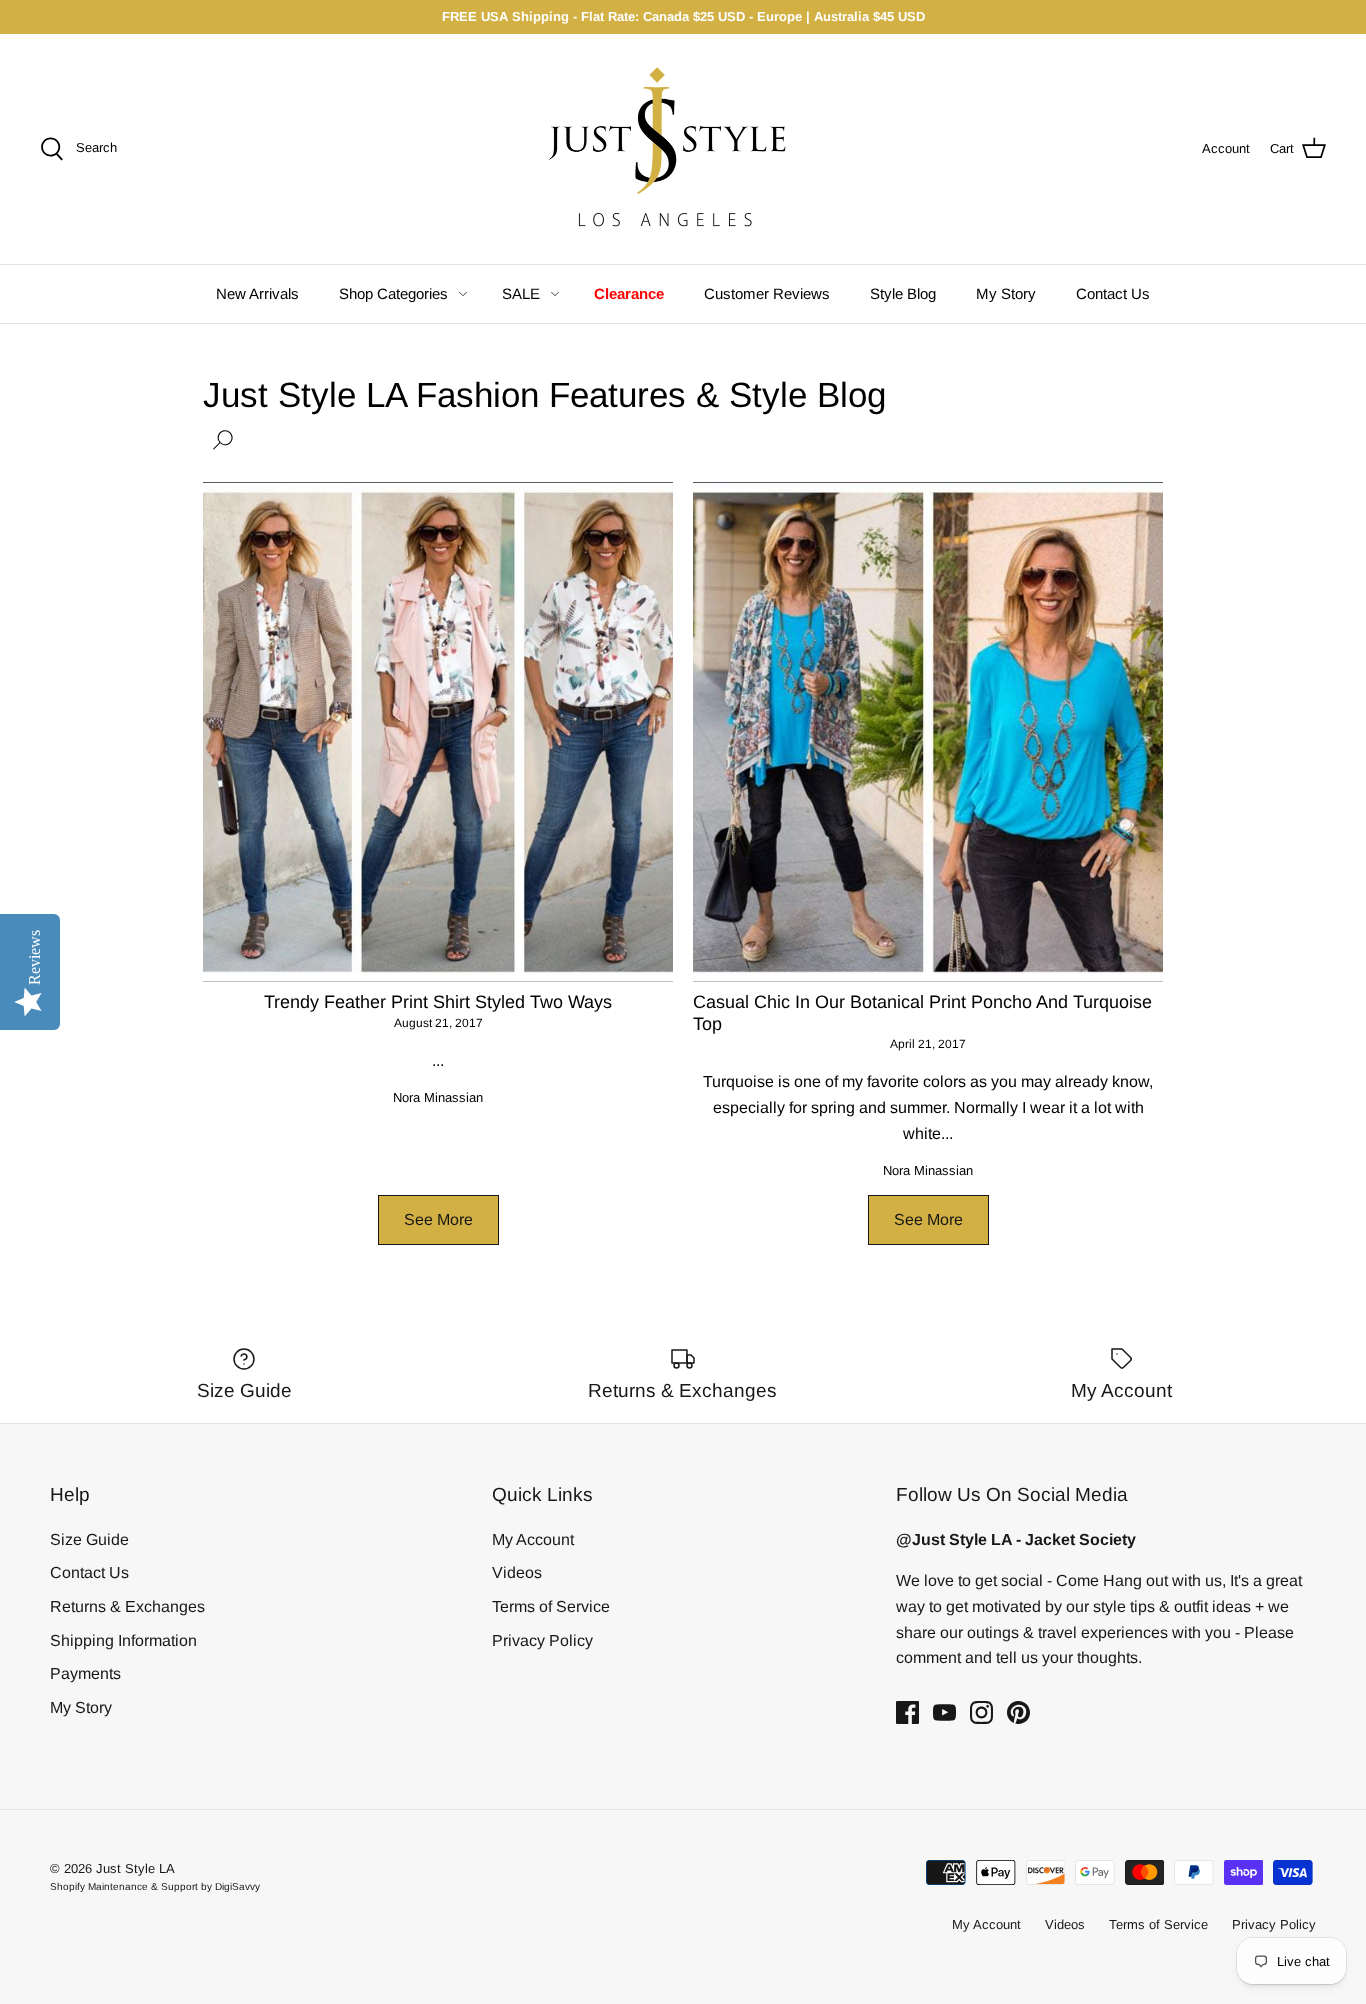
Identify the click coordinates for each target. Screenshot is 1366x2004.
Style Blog (903, 293)
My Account (533, 1539)
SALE (521, 293)
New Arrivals (257, 293)
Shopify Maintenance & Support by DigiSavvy (155, 1886)
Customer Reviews (767, 293)
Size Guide (89, 1539)
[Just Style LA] (683, 149)
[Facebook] (907, 1712)
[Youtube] (944, 1712)
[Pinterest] (1018, 1712)
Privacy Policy (542, 1640)
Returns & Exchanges (127, 1606)
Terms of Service (551, 1606)
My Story (1006, 293)
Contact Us (1113, 293)
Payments (85, 1673)
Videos (517, 1572)
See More (438, 1219)
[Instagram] (981, 1712)
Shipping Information (123, 1640)
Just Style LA (135, 1868)
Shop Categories (393, 293)
